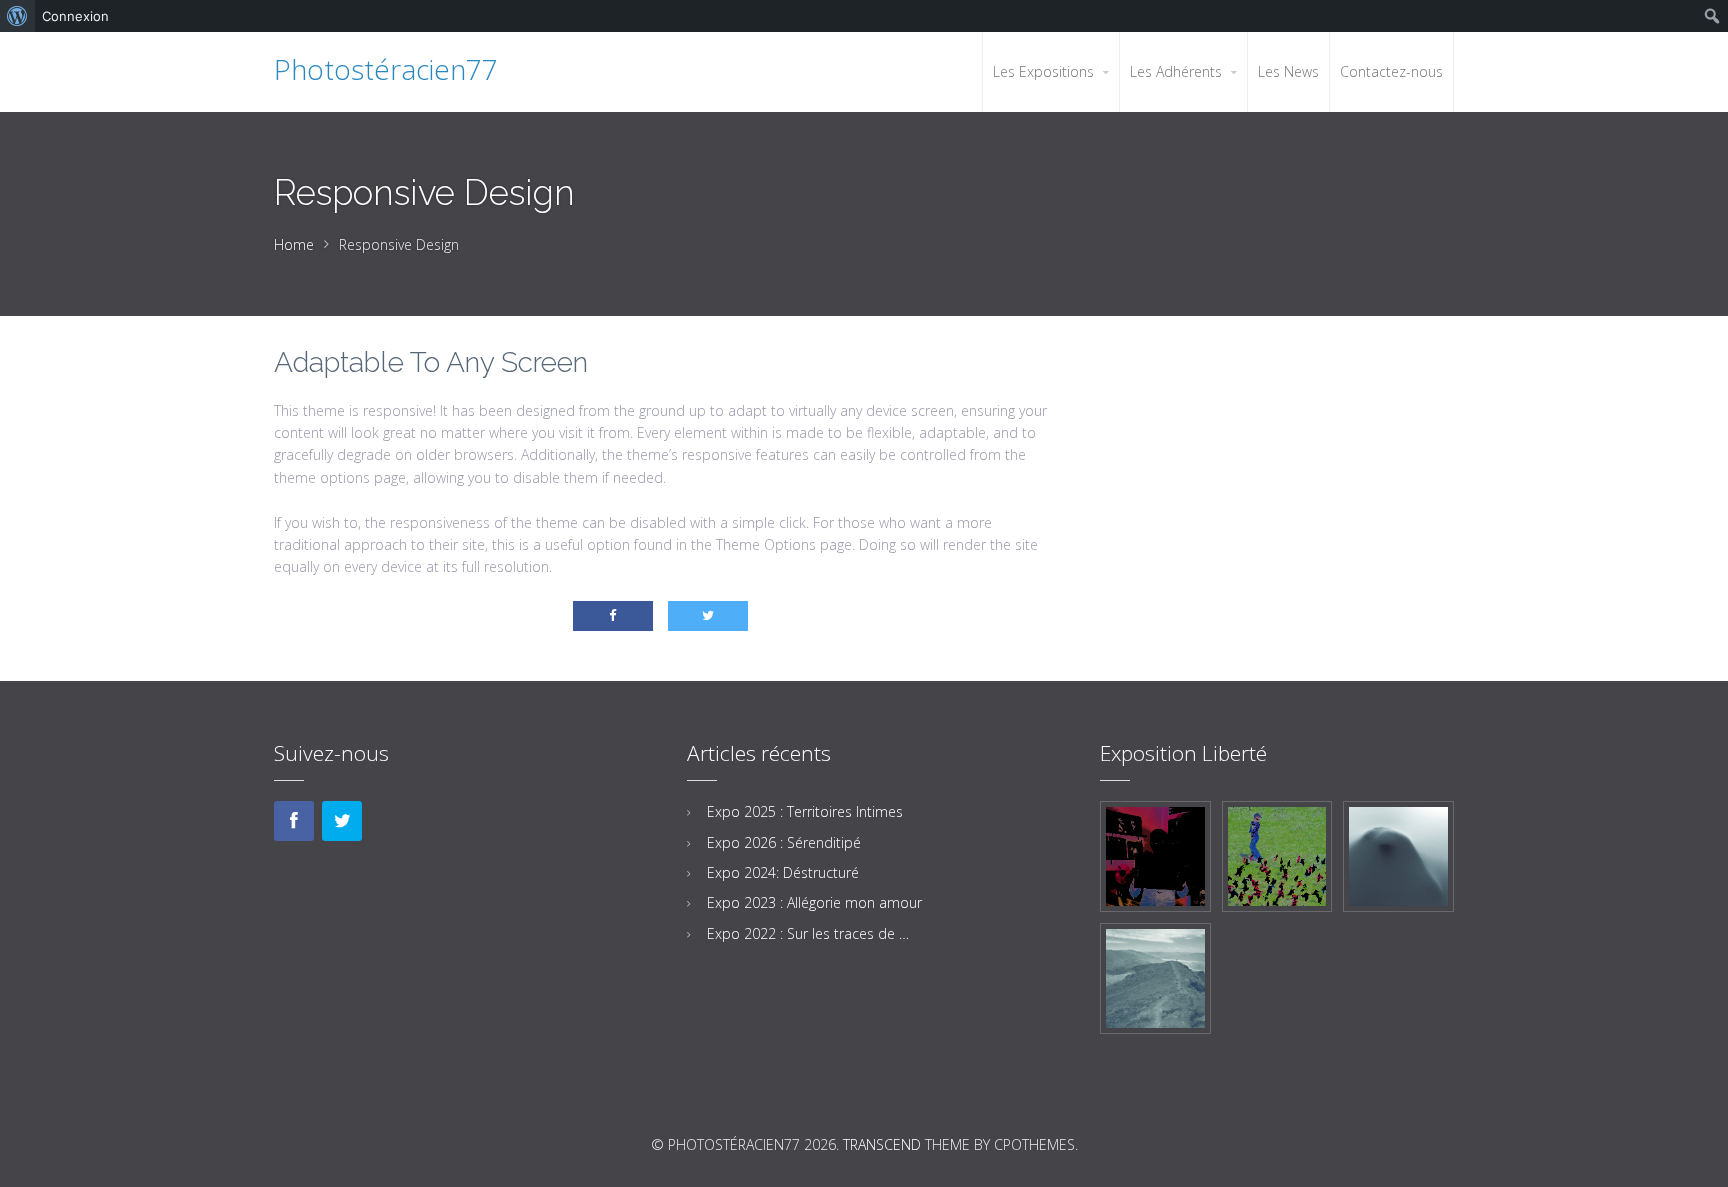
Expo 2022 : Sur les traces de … (808, 933)
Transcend (882, 1144)
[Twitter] (342, 821)
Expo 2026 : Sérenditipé (784, 842)
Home (294, 244)
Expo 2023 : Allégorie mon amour (814, 902)
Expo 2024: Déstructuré (783, 872)
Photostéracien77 (386, 69)
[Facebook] (294, 821)
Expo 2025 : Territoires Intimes (805, 811)
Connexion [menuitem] (75, 16)
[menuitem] (17, 16)
